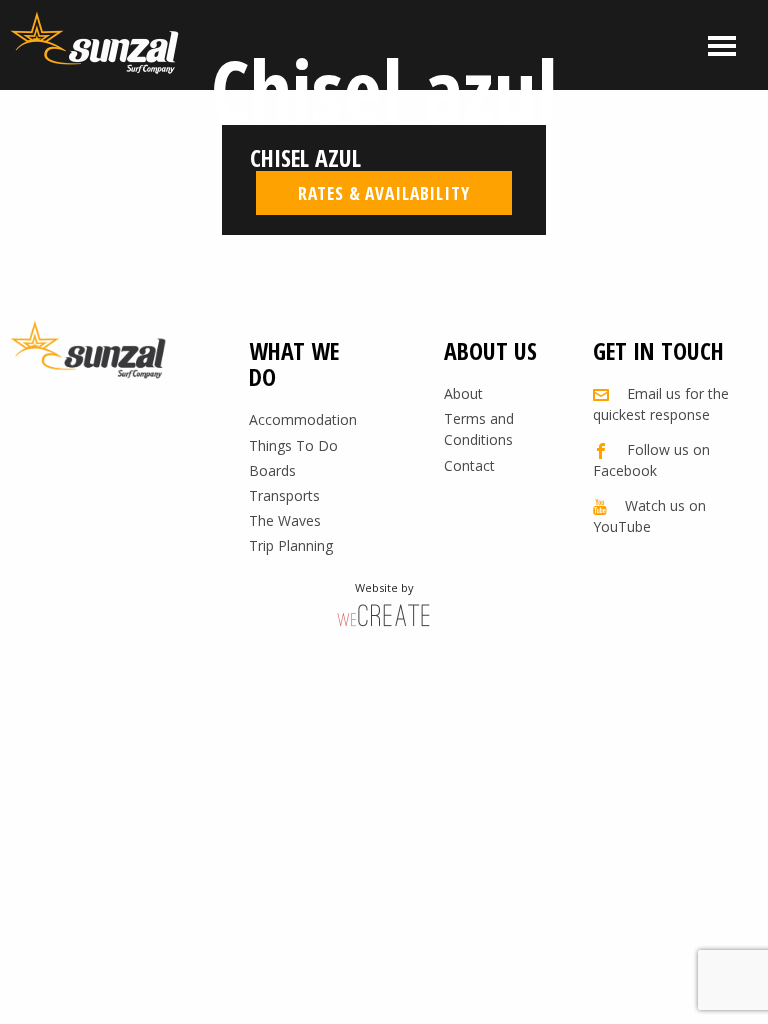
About (463, 393)
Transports (284, 495)
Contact (469, 465)
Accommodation (303, 419)
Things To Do (293, 445)
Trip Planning (291, 545)
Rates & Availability (384, 193)
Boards (272, 470)
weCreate (384, 614)
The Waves (285, 520)
